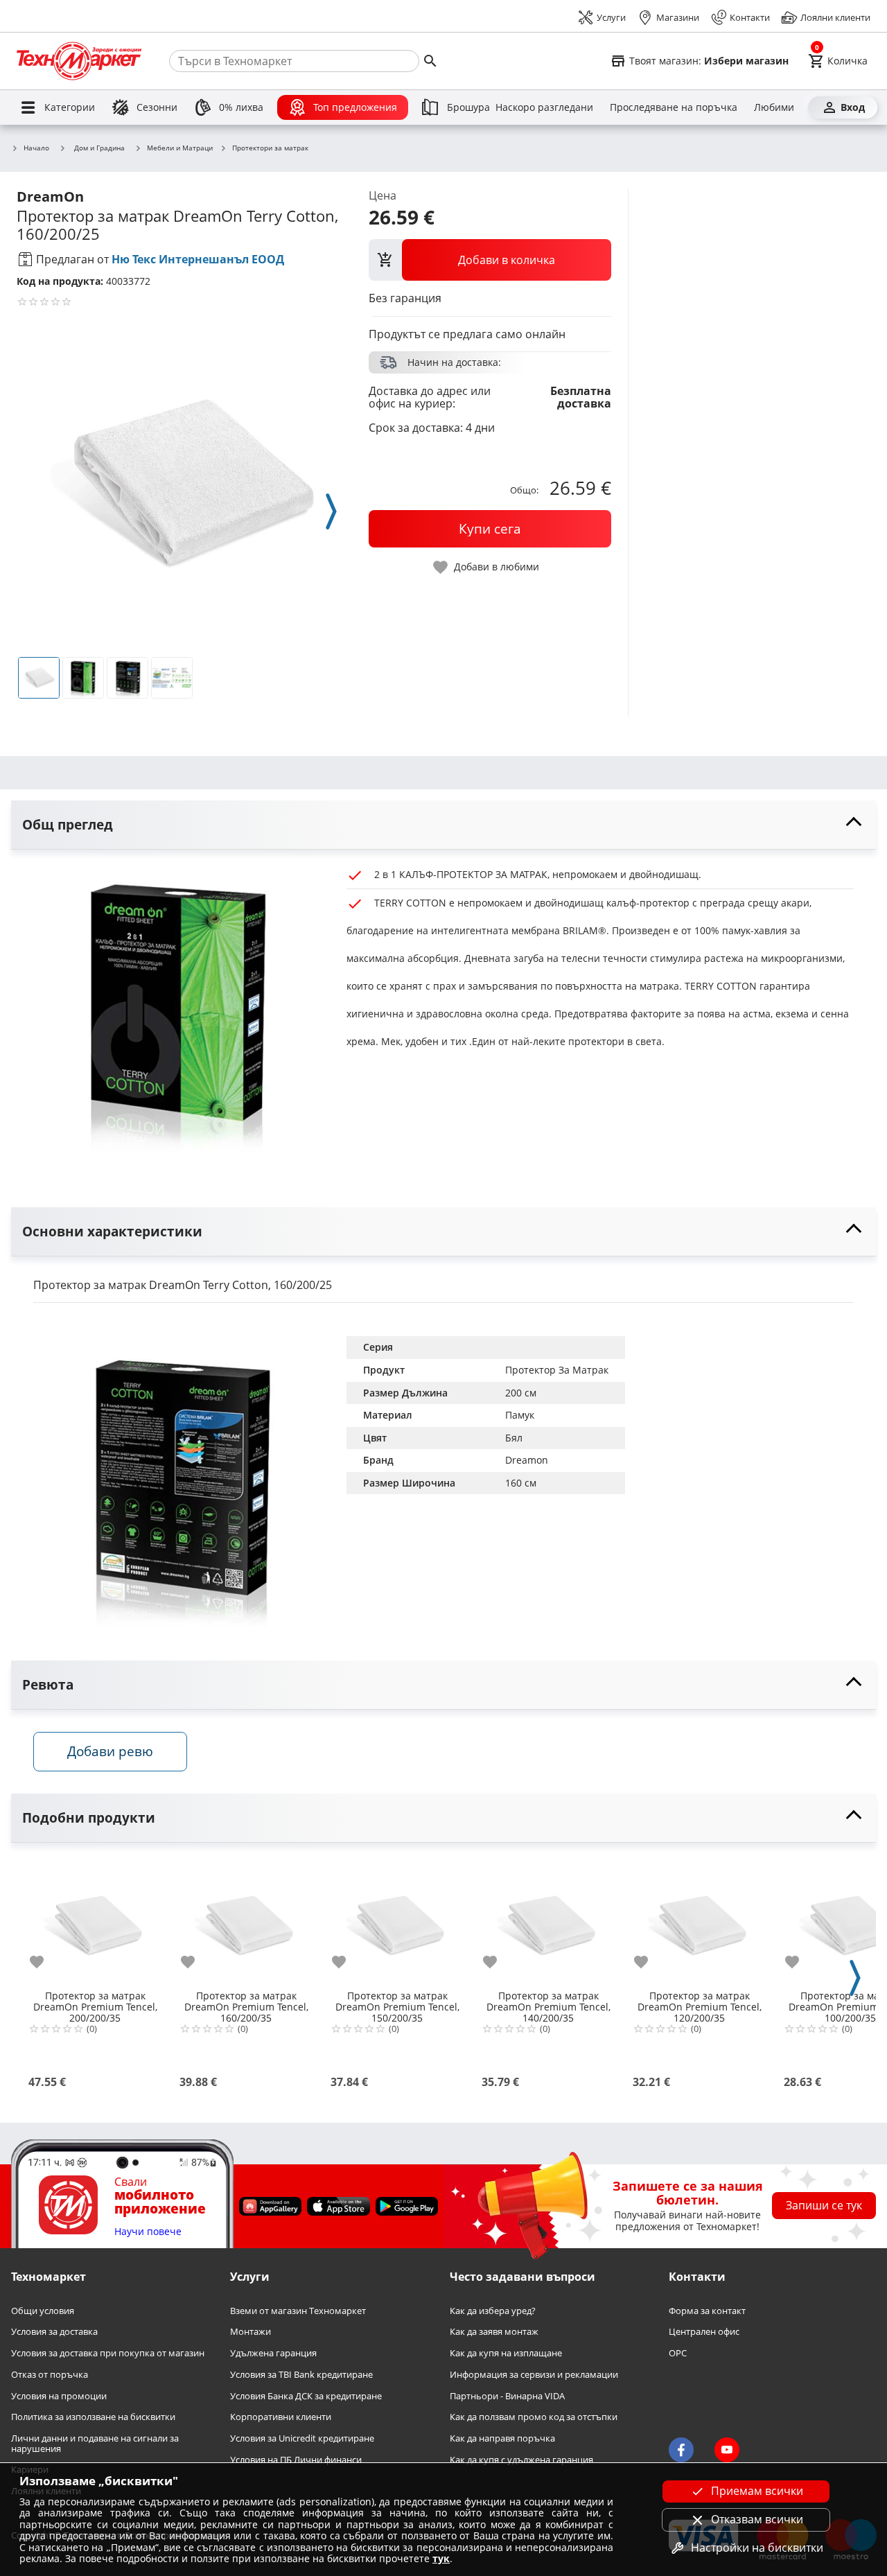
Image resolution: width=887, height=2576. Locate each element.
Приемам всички (757, 2491)
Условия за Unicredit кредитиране (302, 2438)
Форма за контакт (707, 2311)
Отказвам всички (757, 2519)
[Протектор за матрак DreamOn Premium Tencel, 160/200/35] (246, 1921)
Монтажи (251, 2332)
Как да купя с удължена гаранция (521, 2460)
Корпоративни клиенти (281, 2417)
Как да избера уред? (493, 2311)
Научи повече (148, 2232)
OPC (678, 2353)
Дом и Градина (99, 148)
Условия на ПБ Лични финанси (296, 2460)
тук (441, 2558)
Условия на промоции (59, 2395)
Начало (36, 148)
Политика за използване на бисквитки (93, 2417)
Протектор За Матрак (557, 1370)
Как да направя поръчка (502, 2438)
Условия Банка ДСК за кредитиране (306, 2395)
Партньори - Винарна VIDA (507, 2395)
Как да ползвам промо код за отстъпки (534, 2417)
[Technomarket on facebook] (681, 2450)
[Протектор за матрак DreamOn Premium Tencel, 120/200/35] (699, 1921)
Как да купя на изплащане (506, 2353)
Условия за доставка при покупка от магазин (108, 2353)
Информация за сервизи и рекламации (534, 2375)
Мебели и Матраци (180, 148)
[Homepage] (79, 61)
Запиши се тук (824, 2205)
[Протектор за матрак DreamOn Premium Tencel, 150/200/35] (397, 1921)
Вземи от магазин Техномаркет (298, 2311)
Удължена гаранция (273, 2353)
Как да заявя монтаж (494, 2332)
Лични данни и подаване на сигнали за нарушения (95, 2443)
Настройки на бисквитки (757, 2548)
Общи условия (43, 2311)
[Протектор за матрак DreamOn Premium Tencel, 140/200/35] (548, 1921)
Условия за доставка (54, 2332)
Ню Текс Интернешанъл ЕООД (198, 259)
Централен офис (704, 2332)
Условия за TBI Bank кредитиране (301, 2375)
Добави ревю (110, 1751)
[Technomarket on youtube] (727, 2450)
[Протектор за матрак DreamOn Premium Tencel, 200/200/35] (95, 1921)
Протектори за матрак (270, 148)
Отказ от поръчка (50, 2375)
